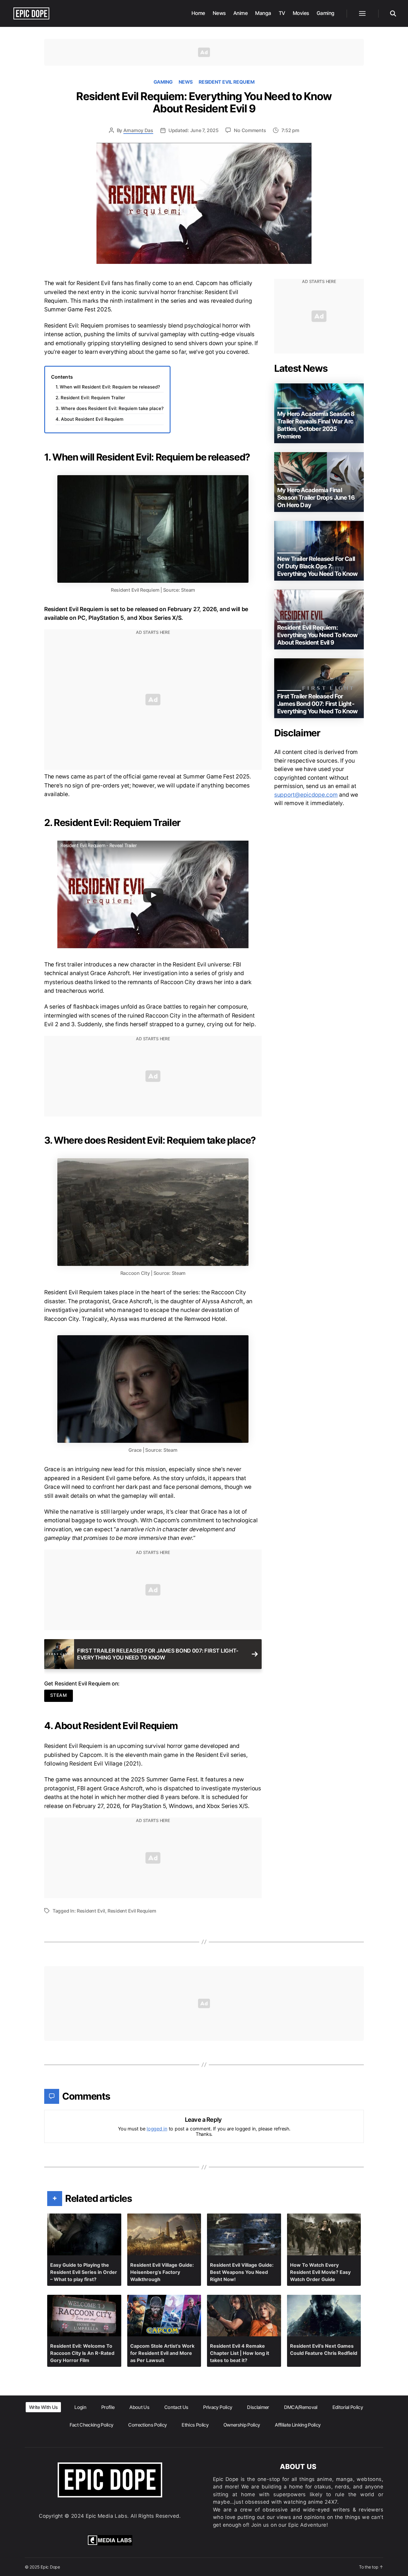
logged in (157, 2129)
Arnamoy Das (138, 130)
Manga (263, 13)
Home (198, 13)
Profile (108, 2407)
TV (282, 13)
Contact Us (176, 2407)
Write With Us (43, 2407)
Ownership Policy (242, 2425)
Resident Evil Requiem (227, 82)
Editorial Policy (348, 2407)
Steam (59, 1695)
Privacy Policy (218, 2407)
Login (80, 2407)
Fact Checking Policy (92, 2425)
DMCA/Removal (301, 2407)
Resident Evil (91, 1911)
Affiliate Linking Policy (298, 2425)
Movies (301, 13)
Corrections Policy (147, 2425)
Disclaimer (258, 2407)
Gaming (326, 13)
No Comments (250, 130)
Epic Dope (50, 2567)
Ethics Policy (195, 2425)
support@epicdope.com (306, 795)
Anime (241, 13)
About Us (139, 2407)
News (219, 13)
